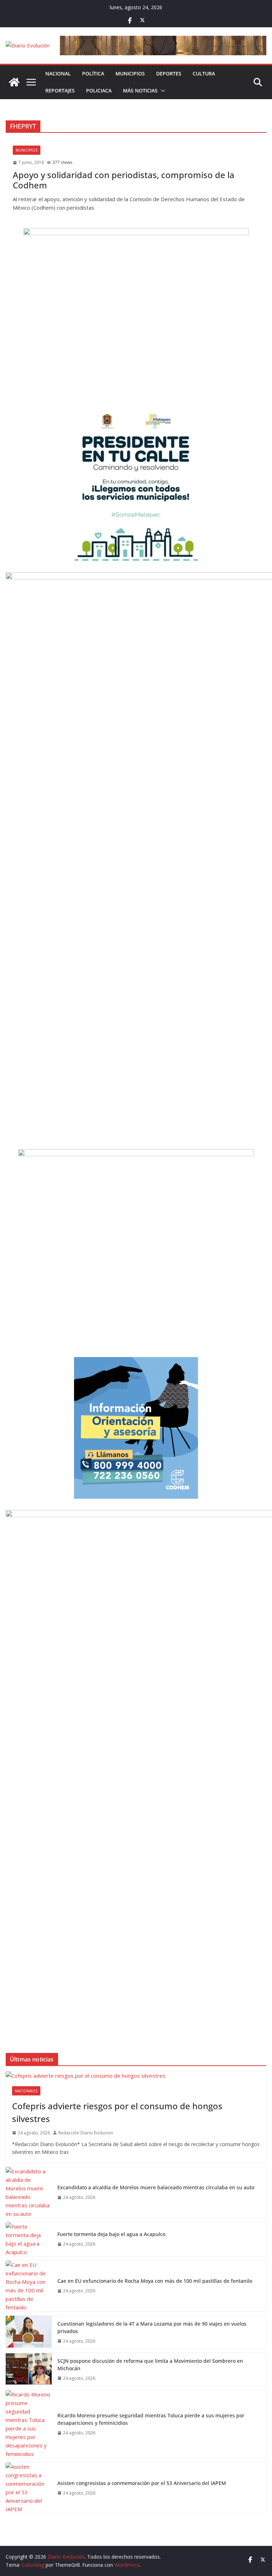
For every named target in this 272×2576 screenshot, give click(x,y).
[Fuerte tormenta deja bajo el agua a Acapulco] (29, 2239)
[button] (161, 91)
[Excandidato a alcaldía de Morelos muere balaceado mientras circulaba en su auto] (29, 2192)
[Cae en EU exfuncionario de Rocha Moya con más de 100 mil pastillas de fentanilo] (29, 2286)
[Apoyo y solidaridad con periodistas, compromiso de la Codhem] (136, 307)
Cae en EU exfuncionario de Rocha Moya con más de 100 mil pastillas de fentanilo (155, 2281)
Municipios (130, 73)
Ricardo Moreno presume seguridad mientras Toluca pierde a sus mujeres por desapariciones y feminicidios (151, 2419)
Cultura (204, 73)
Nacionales (26, 2091)
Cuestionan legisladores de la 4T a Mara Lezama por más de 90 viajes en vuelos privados (152, 2327)
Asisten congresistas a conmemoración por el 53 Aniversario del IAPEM (142, 2483)
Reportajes (60, 90)
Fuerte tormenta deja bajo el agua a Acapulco (111, 2234)
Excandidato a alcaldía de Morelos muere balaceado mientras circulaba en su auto (156, 2187)
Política (93, 73)
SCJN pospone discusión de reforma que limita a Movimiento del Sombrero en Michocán (150, 2365)
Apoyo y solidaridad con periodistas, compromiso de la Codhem (124, 180)
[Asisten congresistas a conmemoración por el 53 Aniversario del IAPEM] (29, 2488)
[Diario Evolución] (14, 82)
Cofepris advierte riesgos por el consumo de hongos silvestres (117, 2112)
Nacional (58, 73)
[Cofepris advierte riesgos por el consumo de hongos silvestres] (136, 2076)
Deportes (169, 73)
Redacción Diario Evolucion (86, 2133)
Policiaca (99, 90)
